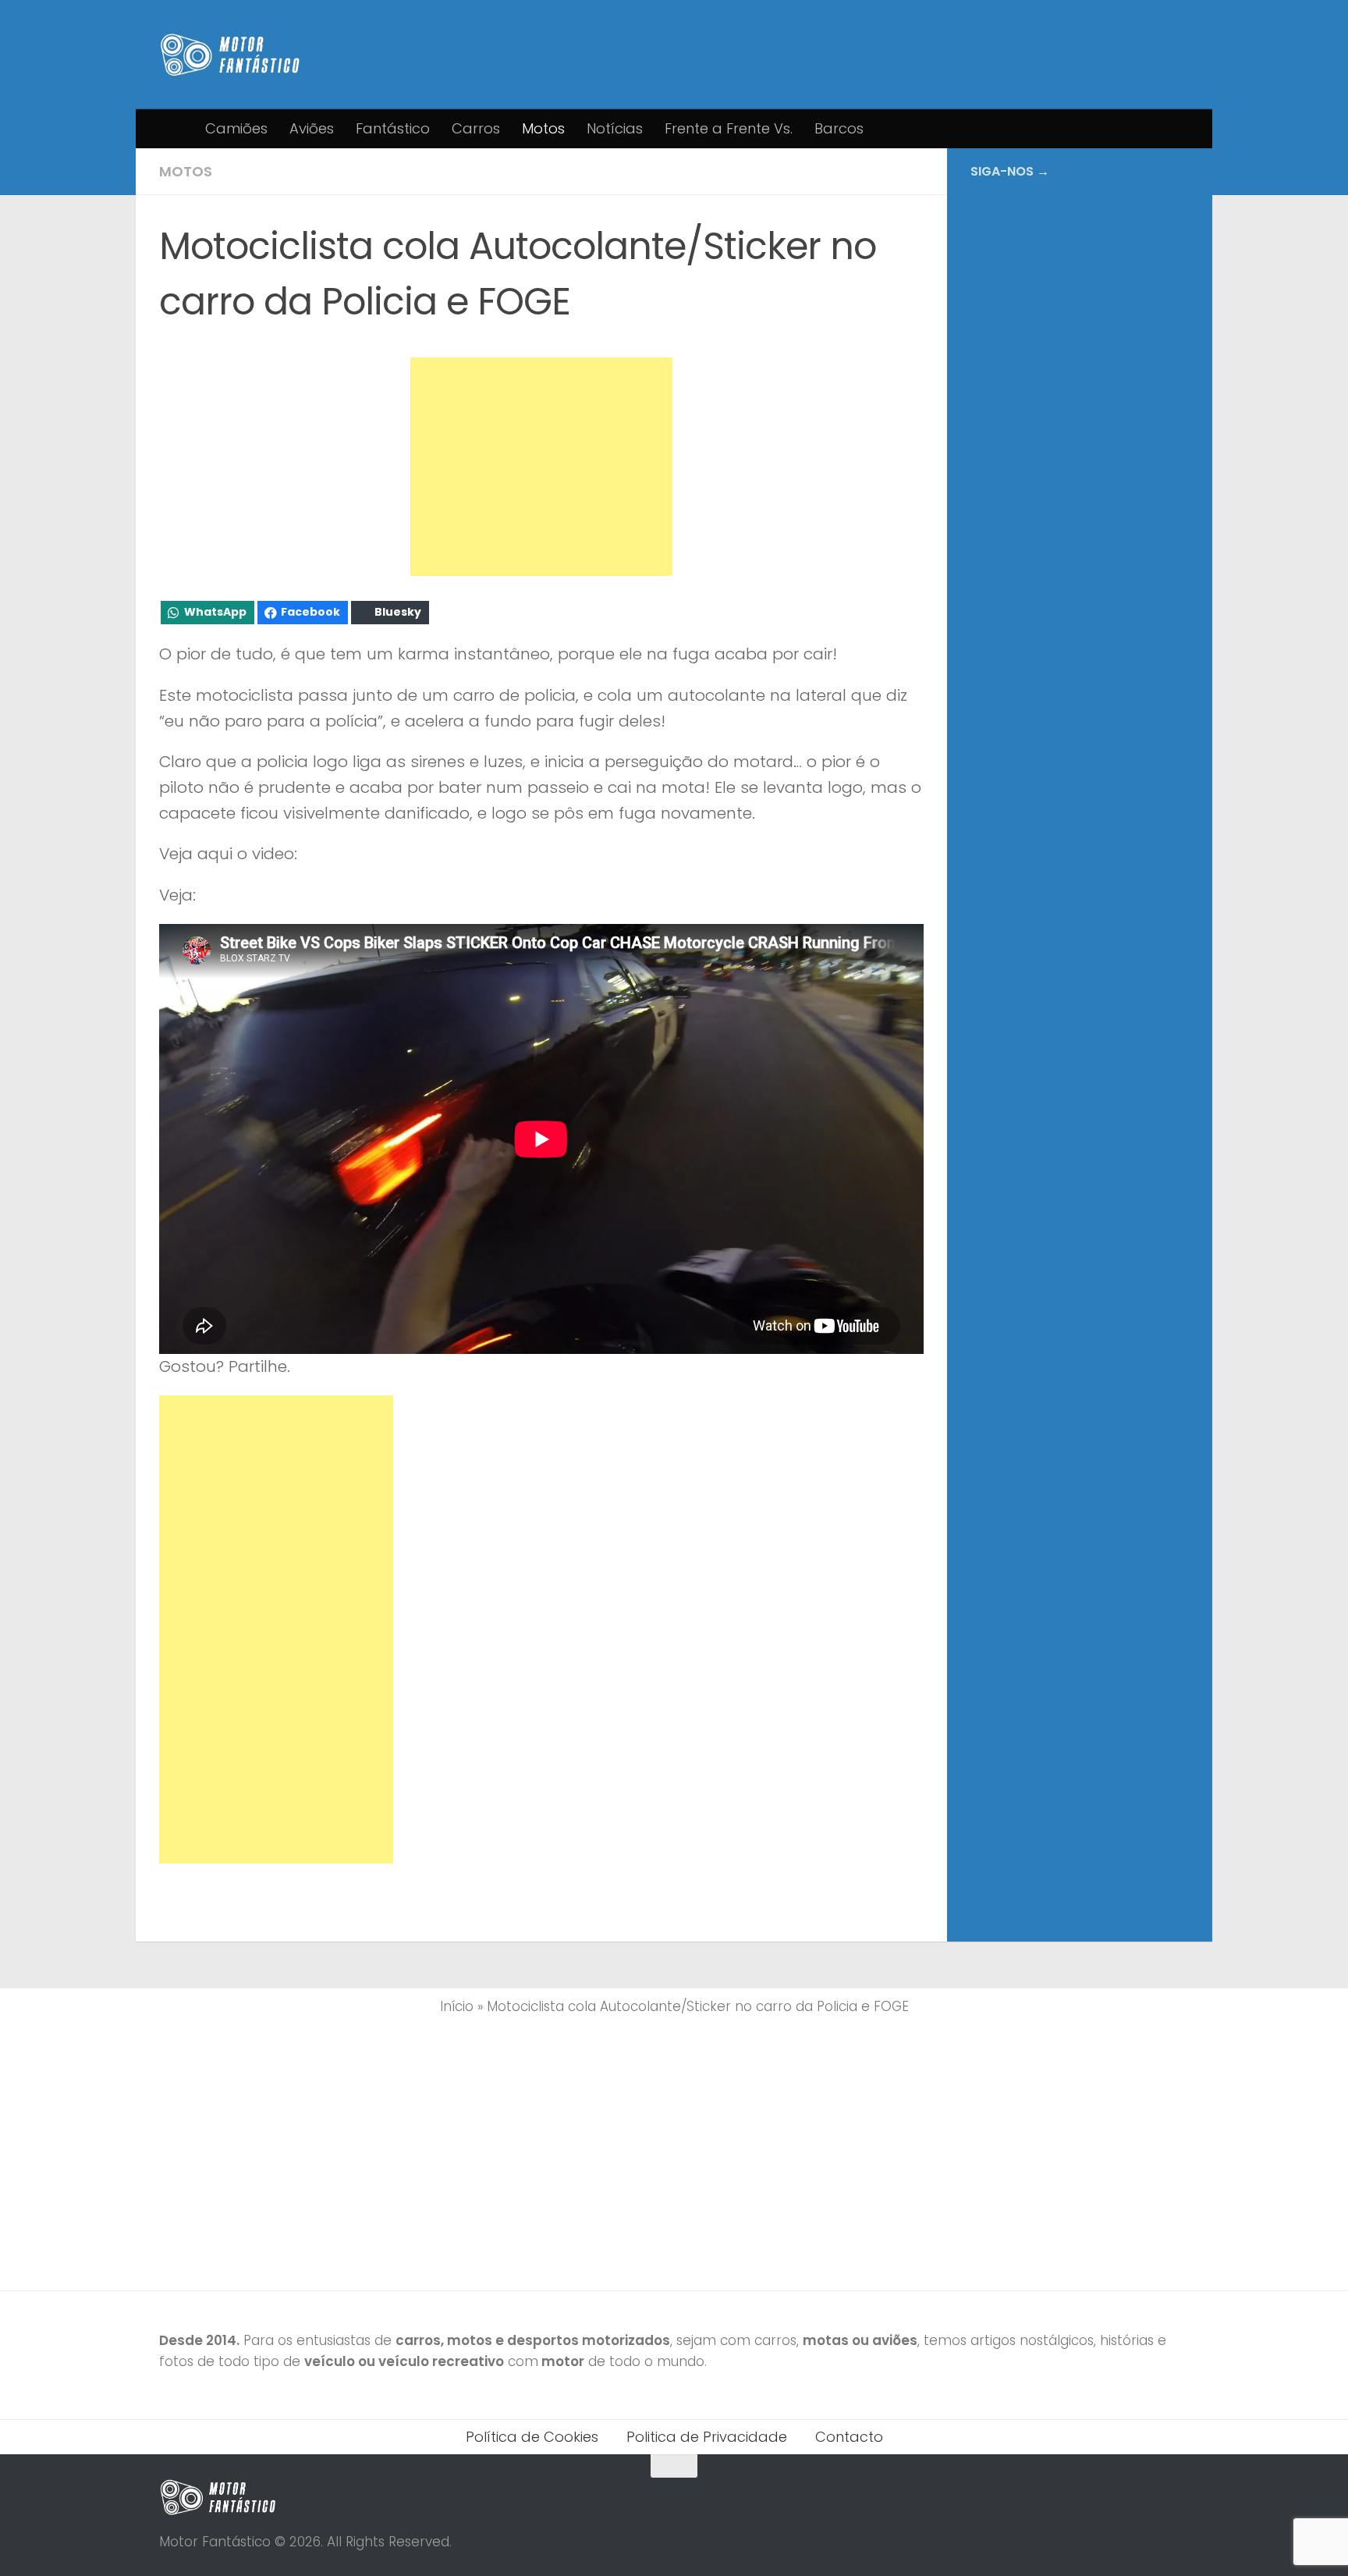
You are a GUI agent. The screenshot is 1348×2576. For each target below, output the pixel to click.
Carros (476, 128)
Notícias (615, 128)
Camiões (236, 128)
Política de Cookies (532, 2437)
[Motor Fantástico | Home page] (230, 55)
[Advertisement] (541, 467)
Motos (543, 128)
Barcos (839, 128)
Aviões (312, 128)
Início (457, 2006)
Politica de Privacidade (707, 2437)
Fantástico (393, 128)
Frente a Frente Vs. (729, 128)
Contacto (849, 2437)
